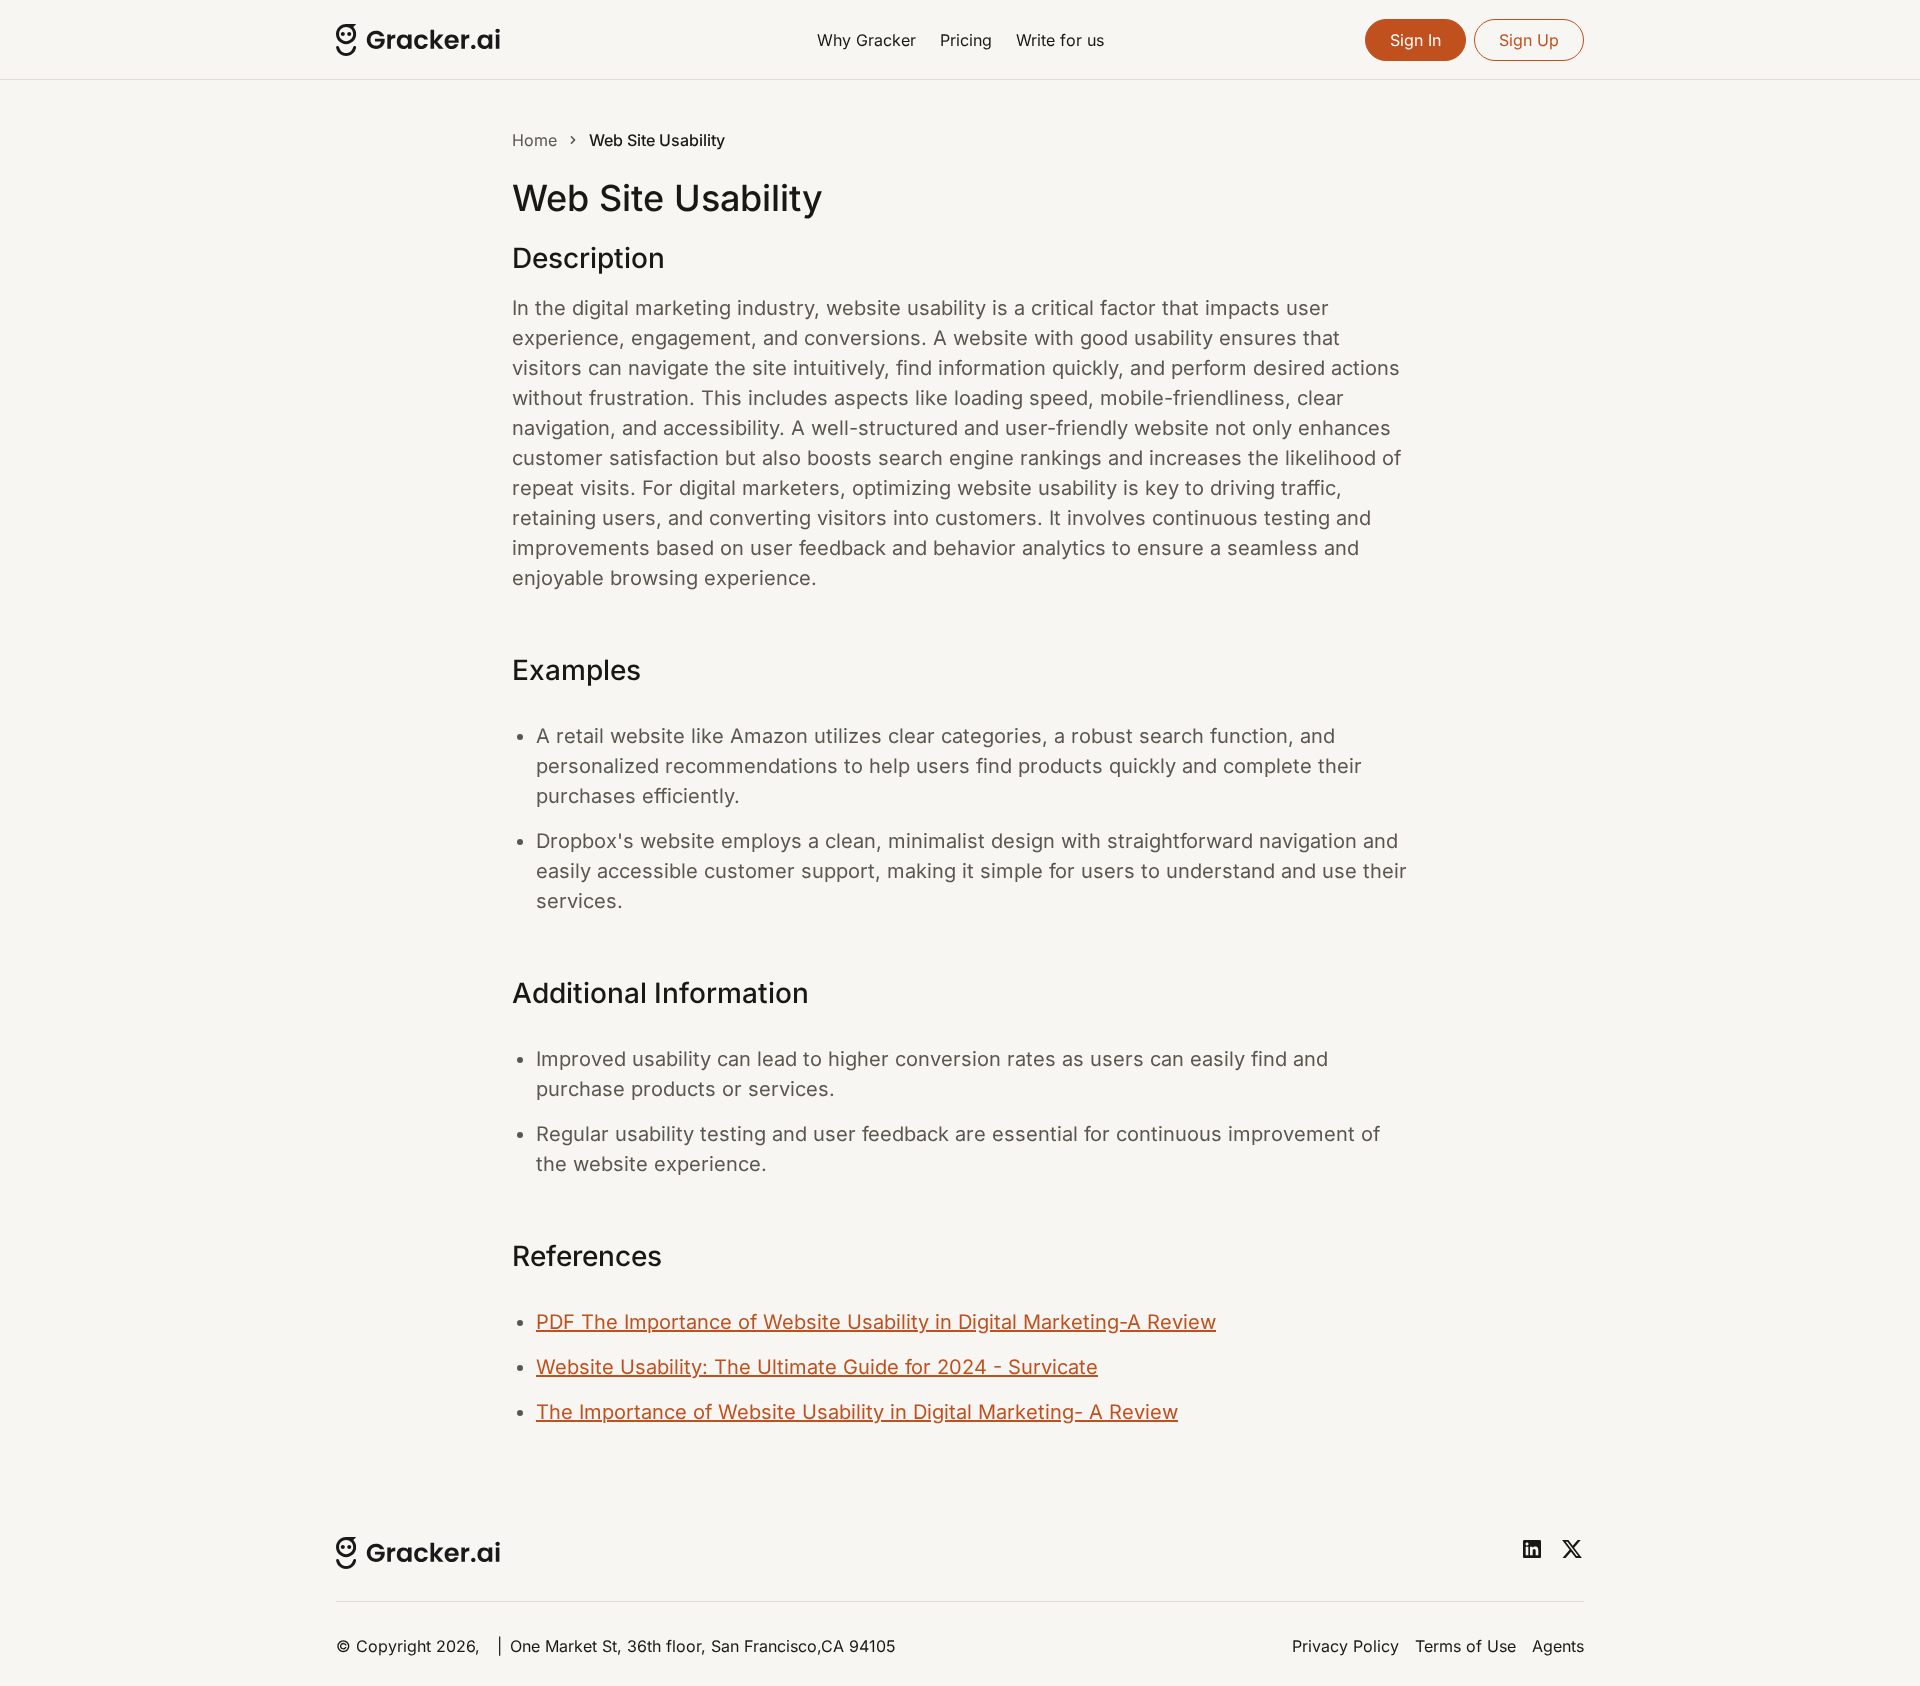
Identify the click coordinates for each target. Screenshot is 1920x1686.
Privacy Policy (1345, 1646)
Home (534, 140)
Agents (1558, 1646)
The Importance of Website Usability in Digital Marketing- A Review (857, 1412)
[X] (1572, 1549)
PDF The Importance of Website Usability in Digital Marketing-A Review (876, 1322)
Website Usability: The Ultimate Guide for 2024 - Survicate (817, 1367)
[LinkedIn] (1532, 1549)
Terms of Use (1465, 1646)
